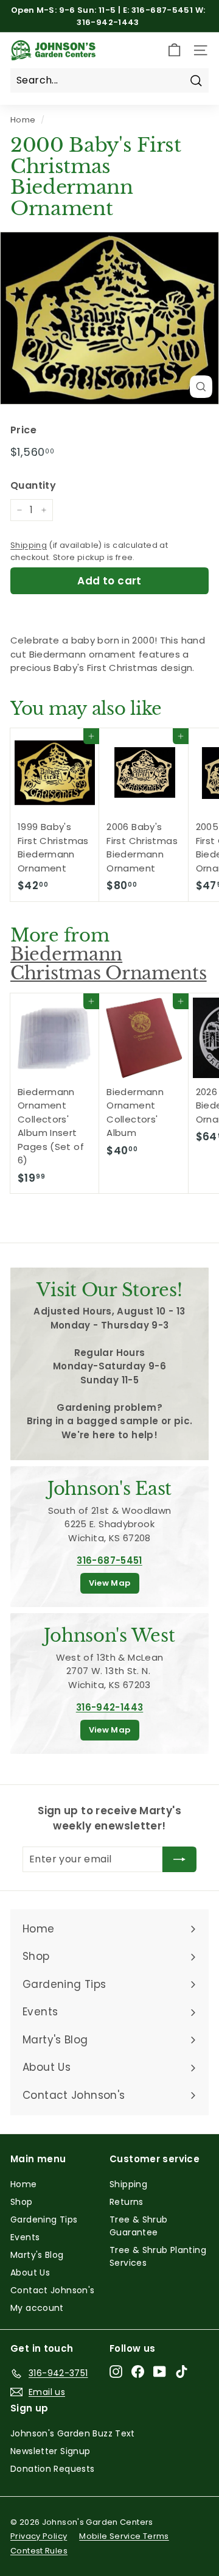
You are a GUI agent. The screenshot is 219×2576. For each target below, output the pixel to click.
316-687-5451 (109, 1560)
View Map (110, 1583)
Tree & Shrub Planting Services (158, 2256)
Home (23, 120)
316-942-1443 (110, 1707)
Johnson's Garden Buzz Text (73, 2433)
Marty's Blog (37, 2255)
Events (25, 2237)
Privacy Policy (39, 2536)
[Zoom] (201, 387)
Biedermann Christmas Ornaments (109, 964)
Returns (127, 2202)
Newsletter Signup (50, 2451)
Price (23, 430)
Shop (22, 2202)
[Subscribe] (179, 1859)
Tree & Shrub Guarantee (139, 2226)
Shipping (29, 545)
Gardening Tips (44, 2219)
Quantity (33, 485)
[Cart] (174, 50)
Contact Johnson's (52, 2290)
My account (37, 2308)
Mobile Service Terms (124, 2536)
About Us (30, 2273)
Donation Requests (52, 2469)
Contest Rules (39, 2551)
